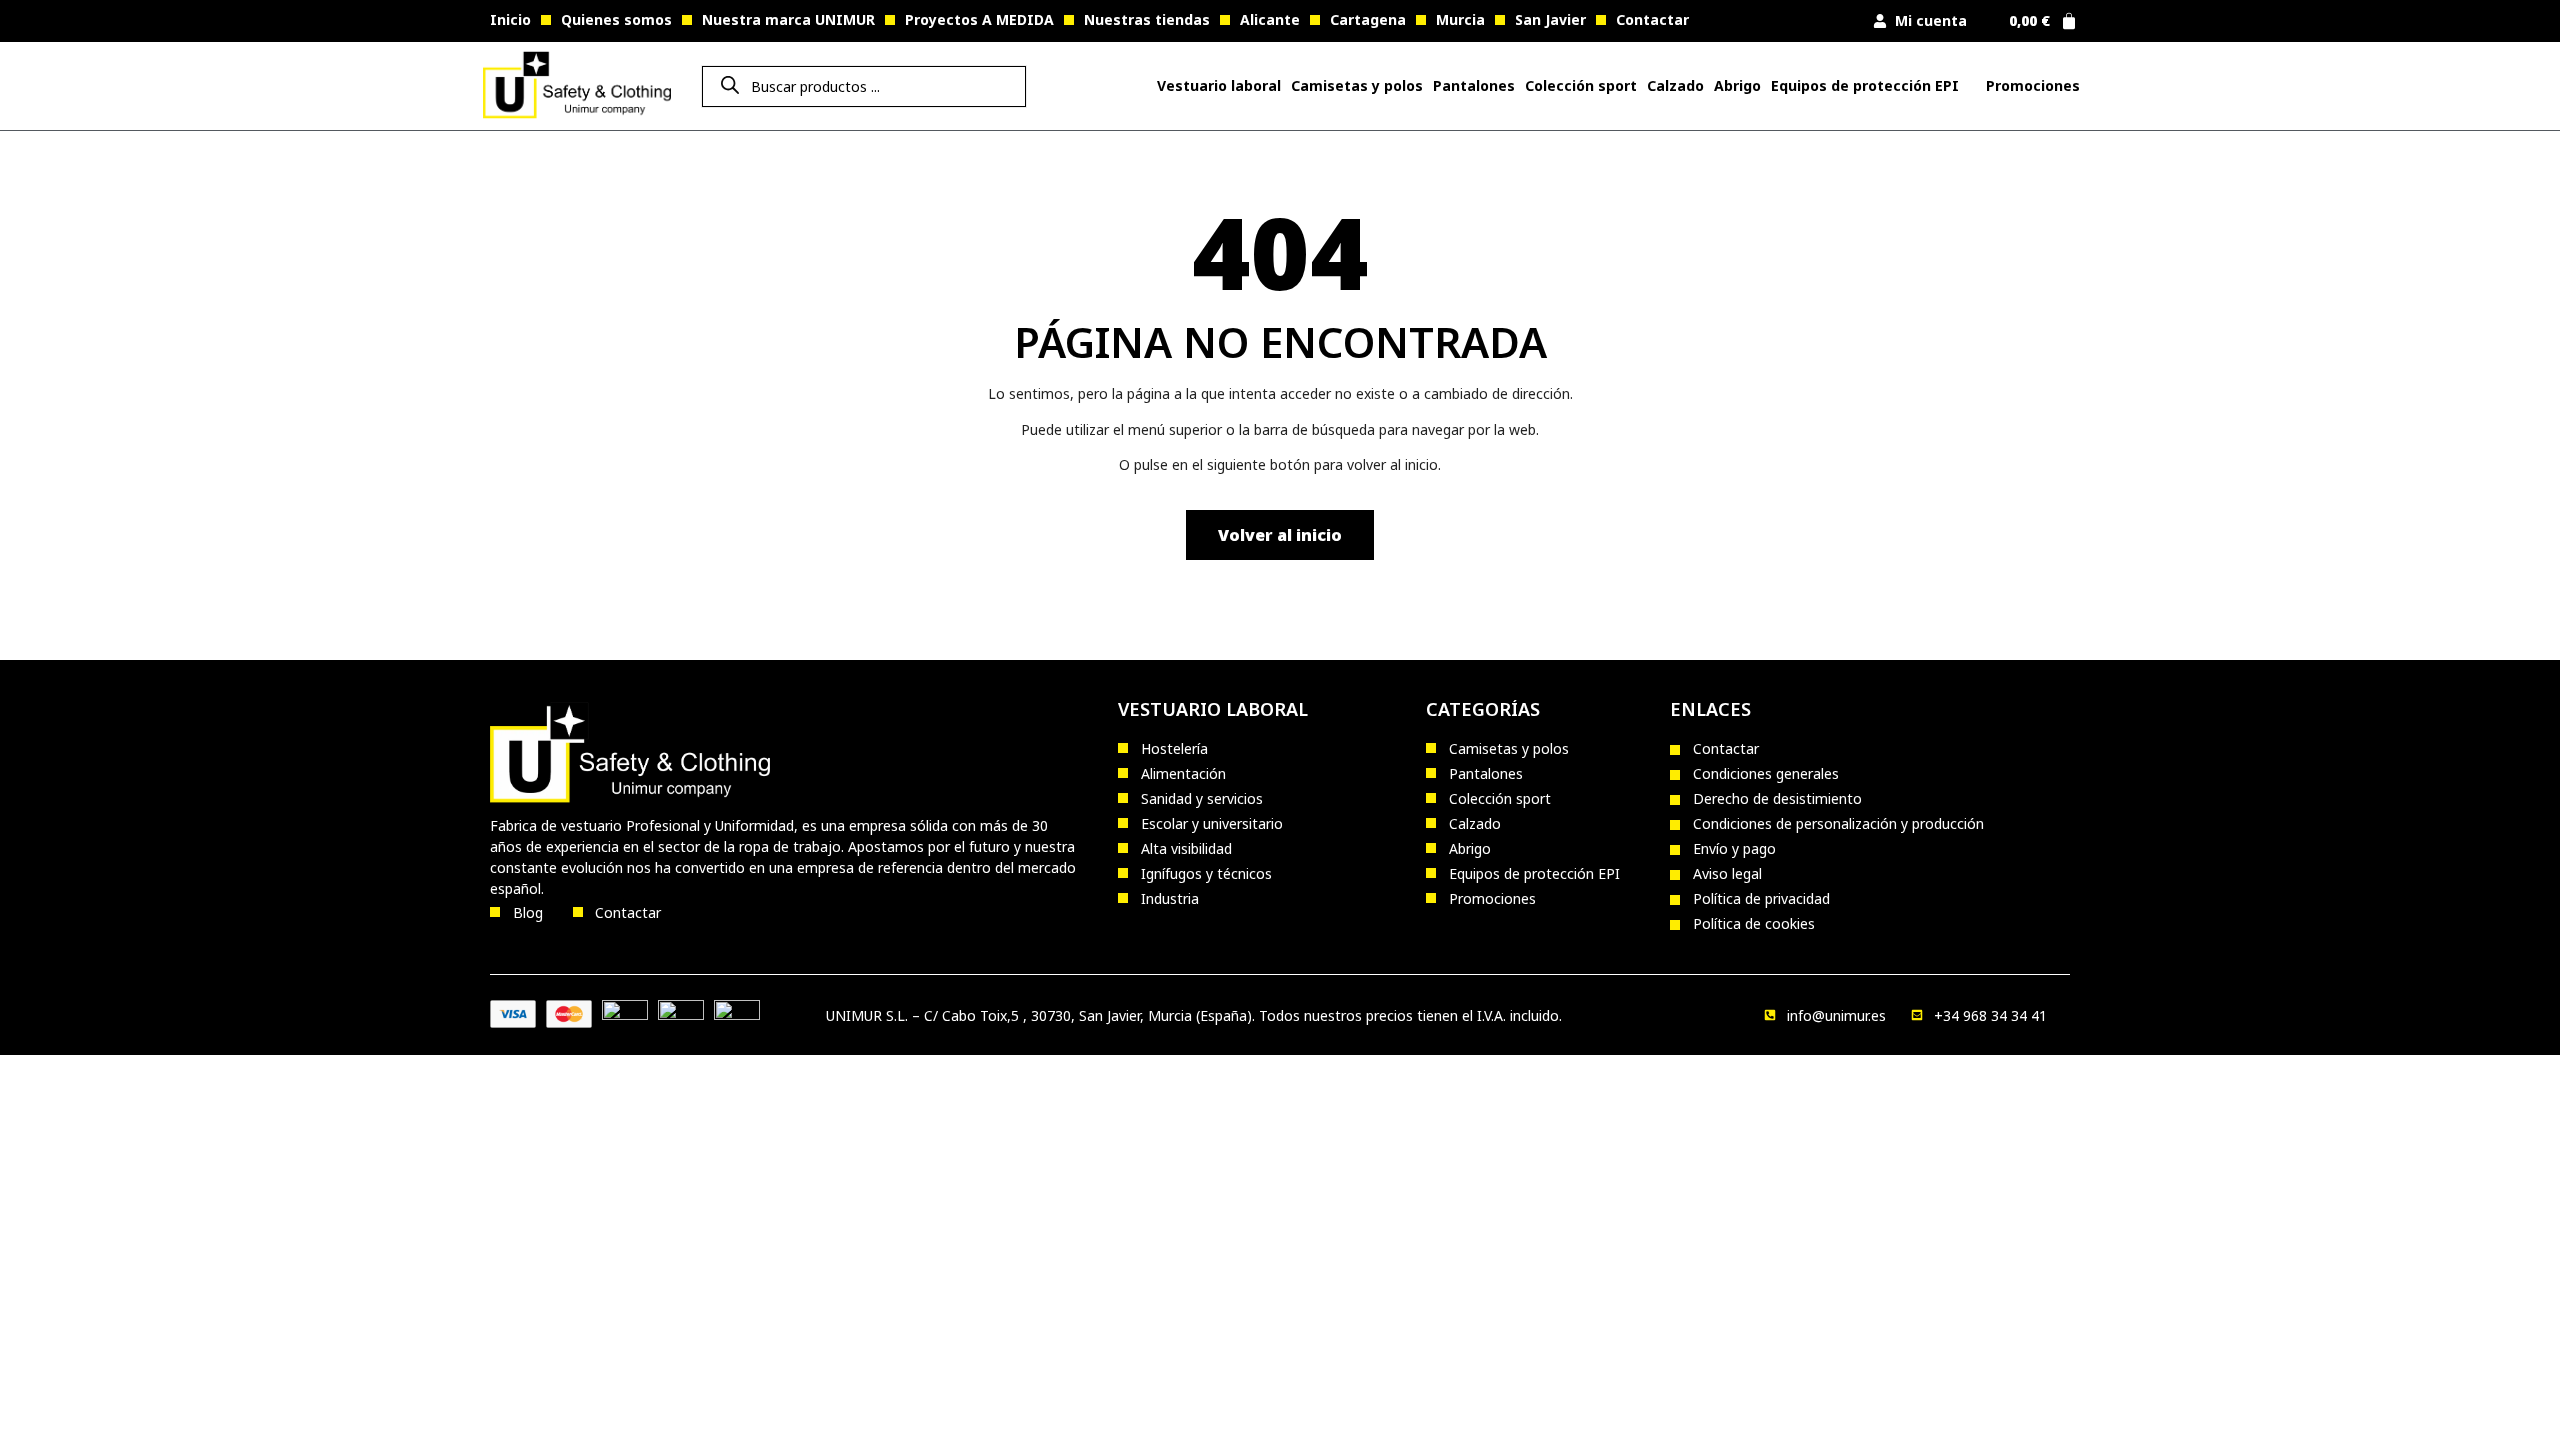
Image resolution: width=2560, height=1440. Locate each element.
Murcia (1460, 19)
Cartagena (1368, 19)
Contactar (1652, 19)
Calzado (1675, 85)
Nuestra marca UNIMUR (788, 19)
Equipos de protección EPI (1865, 85)
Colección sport (1581, 85)
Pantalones (1474, 85)
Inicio (510, 19)
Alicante (1270, 19)
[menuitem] (1219, 86)
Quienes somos (616, 19)
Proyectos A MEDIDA (979, 19)
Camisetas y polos (1357, 85)
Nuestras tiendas (1147, 19)
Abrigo (1737, 85)
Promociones (2033, 85)
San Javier (1550, 19)
